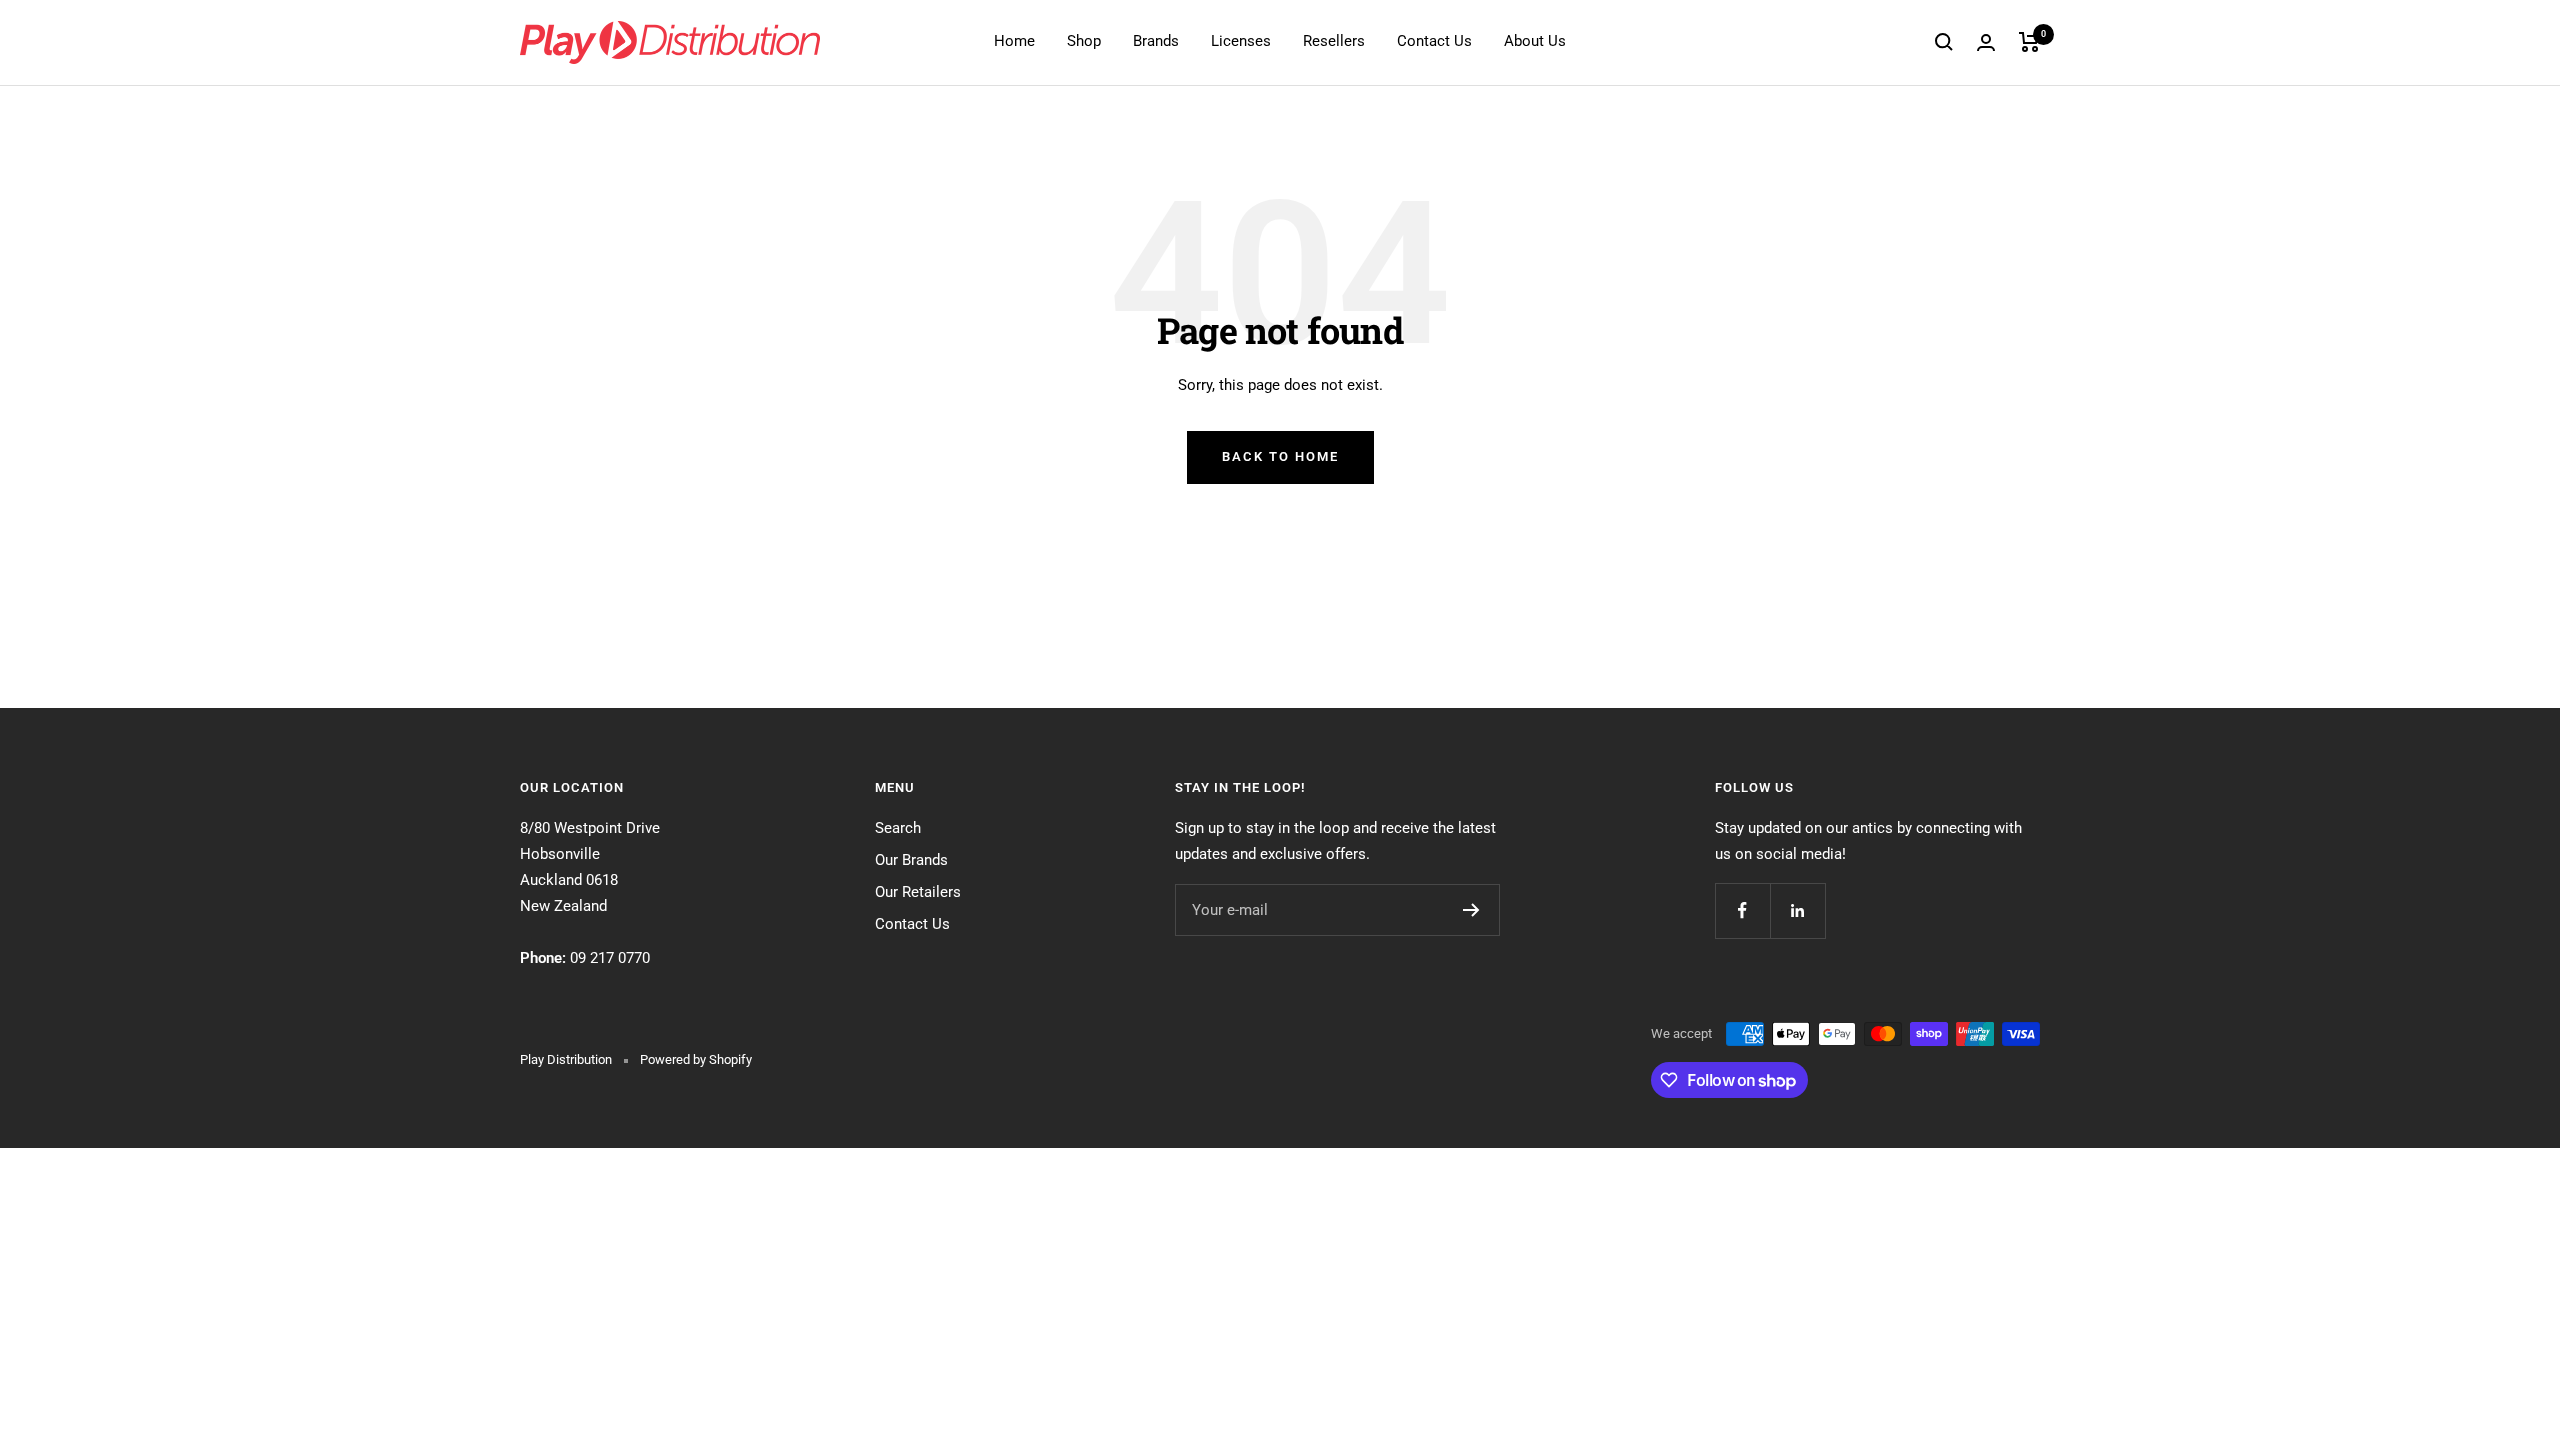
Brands (1156, 41)
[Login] (1986, 42)
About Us (1535, 41)
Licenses (1241, 41)
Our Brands (911, 860)
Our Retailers (918, 892)
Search (898, 828)
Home (1014, 41)
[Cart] (2029, 42)
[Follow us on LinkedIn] (1797, 910)
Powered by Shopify (696, 1059)
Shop (1084, 41)
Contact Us (1434, 41)
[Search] (1944, 42)
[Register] (1471, 910)
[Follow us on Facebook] (1742, 910)
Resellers (1334, 41)
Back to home (1280, 456)
